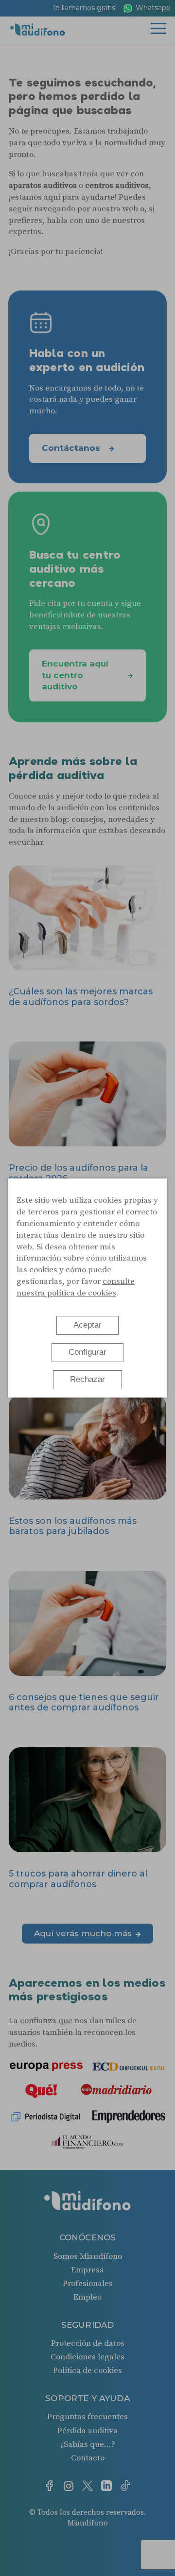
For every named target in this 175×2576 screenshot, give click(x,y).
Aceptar (87, 1325)
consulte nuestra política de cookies (76, 1287)
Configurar (87, 1352)
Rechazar (87, 1379)
